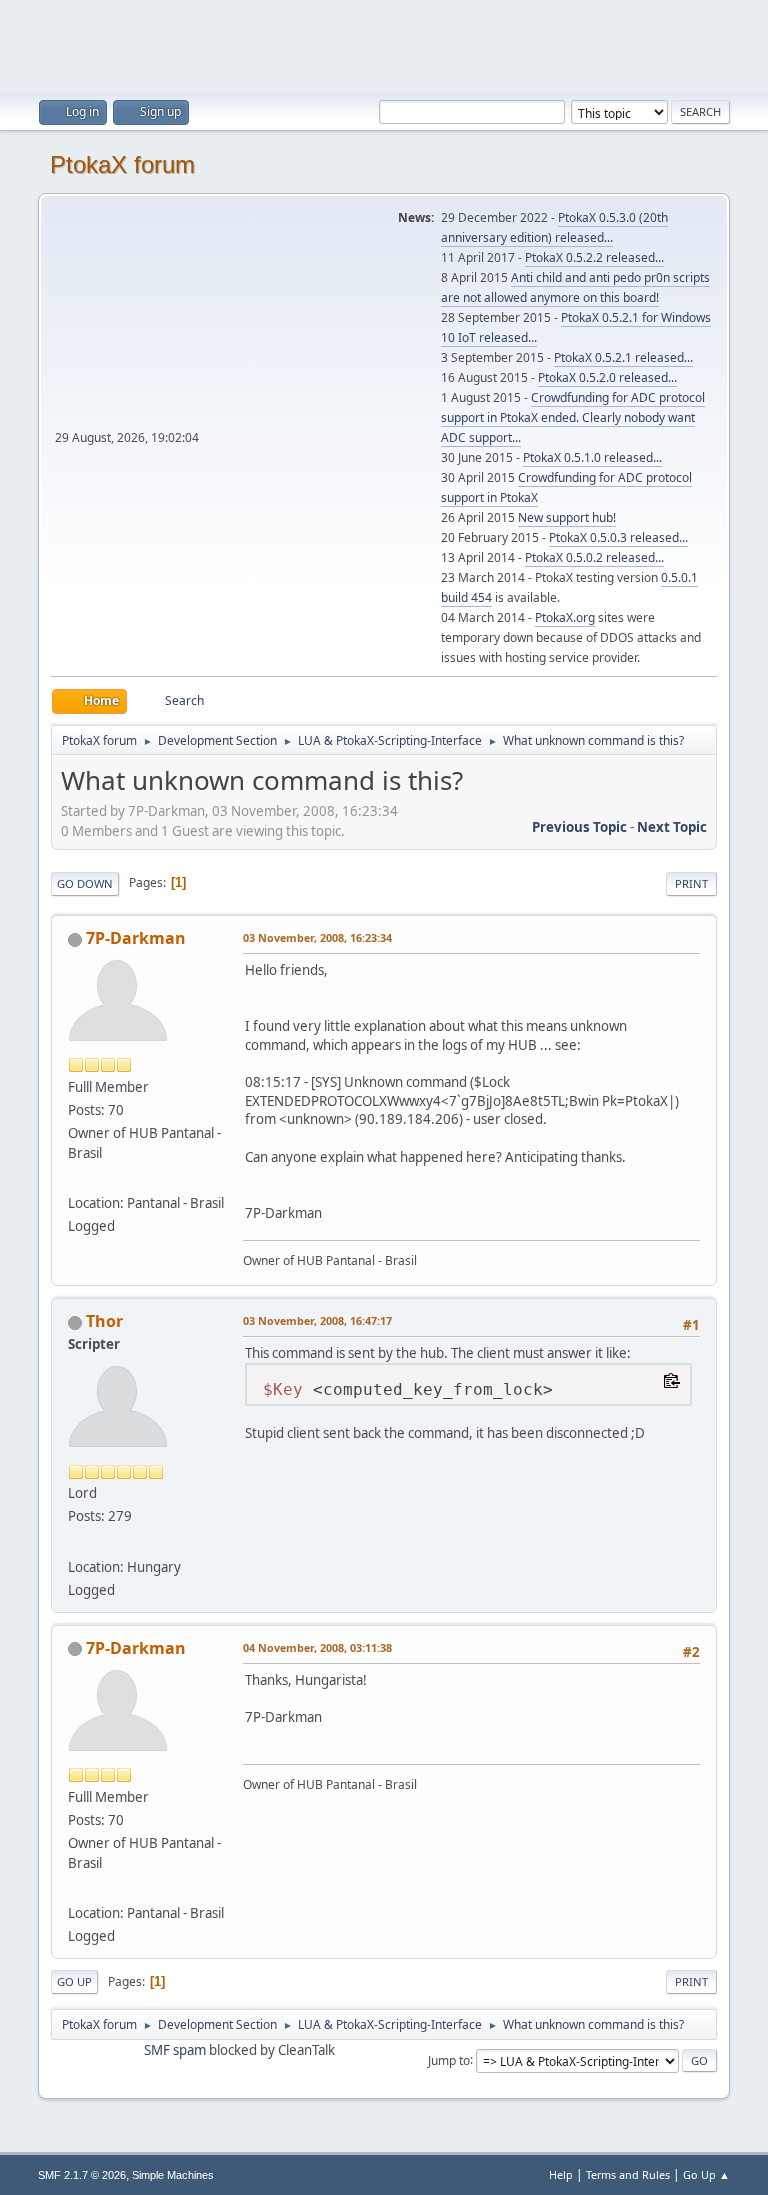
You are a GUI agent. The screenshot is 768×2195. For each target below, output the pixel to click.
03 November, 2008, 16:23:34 (317, 937)
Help (561, 2174)
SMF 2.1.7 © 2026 (82, 2175)
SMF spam (175, 2050)
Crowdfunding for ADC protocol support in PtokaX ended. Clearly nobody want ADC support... (573, 417)
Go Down (85, 883)
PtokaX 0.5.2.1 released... (623, 357)
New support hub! (567, 517)
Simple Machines (173, 2175)
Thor (104, 1321)
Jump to (449, 2059)
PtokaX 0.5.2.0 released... (607, 377)
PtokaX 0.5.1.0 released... (592, 457)
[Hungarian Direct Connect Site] (76, 1542)
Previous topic (579, 827)
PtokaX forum (122, 164)
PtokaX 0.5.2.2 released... (594, 257)
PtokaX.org (565, 617)
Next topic (672, 827)
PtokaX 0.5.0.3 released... (618, 537)
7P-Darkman (136, 938)
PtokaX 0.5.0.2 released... (594, 557)
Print (691, 883)
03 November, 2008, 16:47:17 (317, 1320)
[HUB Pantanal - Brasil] (76, 1179)
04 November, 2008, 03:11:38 (317, 1647)
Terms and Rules (628, 2174)
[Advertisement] (384, 45)
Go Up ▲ (706, 2174)
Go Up (74, 1981)
